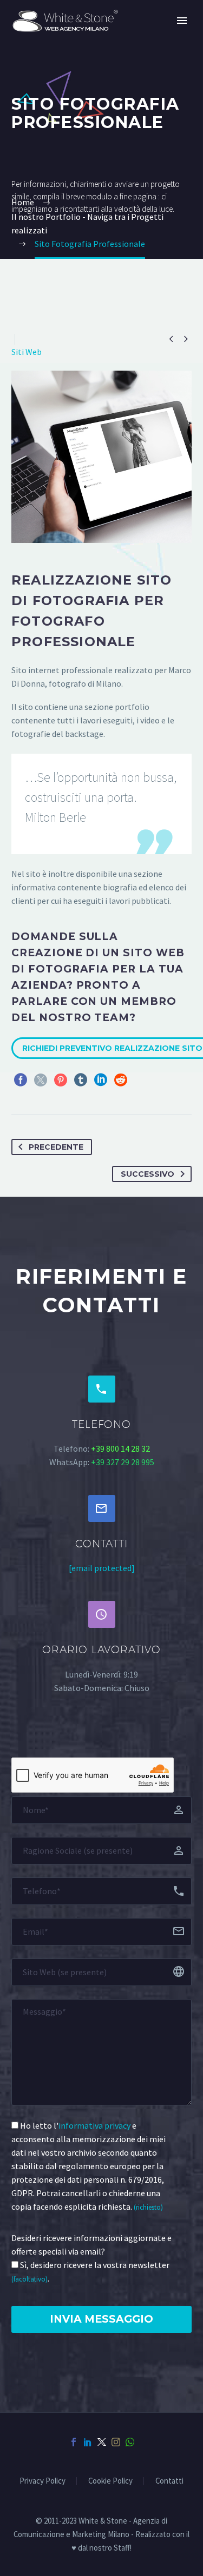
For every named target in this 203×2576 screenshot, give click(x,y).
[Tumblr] (81, 1080)
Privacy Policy (42, 2481)
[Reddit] (121, 1080)
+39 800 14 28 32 (120, 1448)
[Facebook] (21, 1080)
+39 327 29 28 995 (123, 1462)
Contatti (169, 2481)
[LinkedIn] (101, 1080)
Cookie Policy (110, 2481)
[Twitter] (41, 1080)
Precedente (56, 1147)
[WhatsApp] (130, 2442)
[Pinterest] (61, 1080)
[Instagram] (116, 2442)
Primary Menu (182, 21)
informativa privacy (94, 2125)
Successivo (148, 1174)
